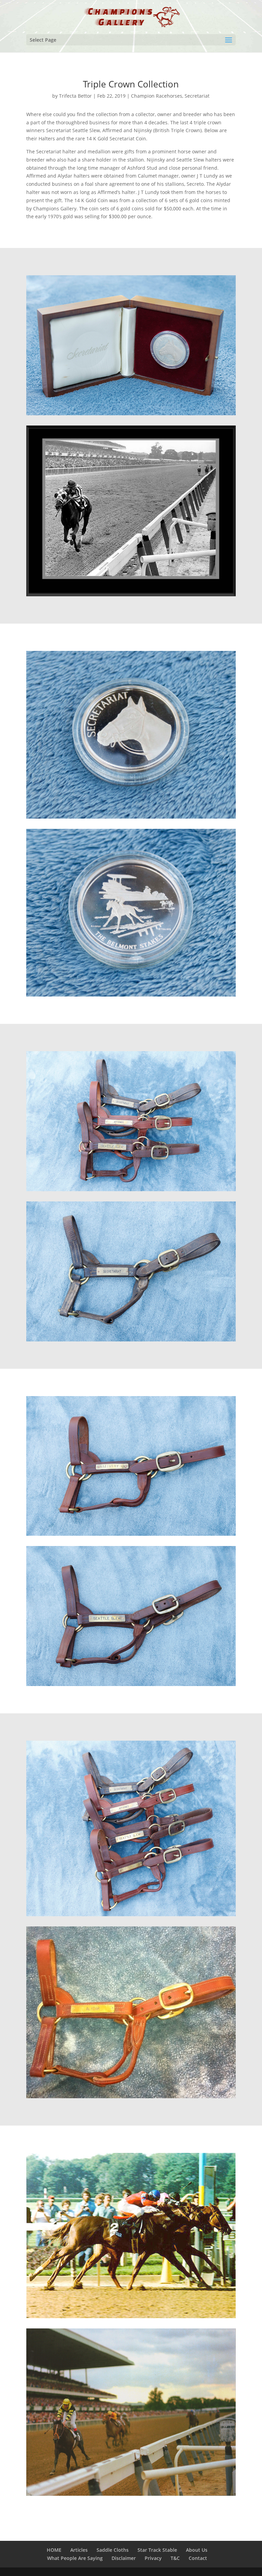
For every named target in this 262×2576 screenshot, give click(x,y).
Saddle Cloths (113, 2550)
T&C (175, 2558)
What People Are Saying (75, 2558)
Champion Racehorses (157, 96)
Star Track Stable (157, 2550)
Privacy (153, 2558)
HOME (54, 2550)
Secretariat (197, 96)
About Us (197, 2550)
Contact (198, 2558)
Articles (79, 2550)
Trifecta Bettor (75, 96)
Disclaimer (124, 2558)
